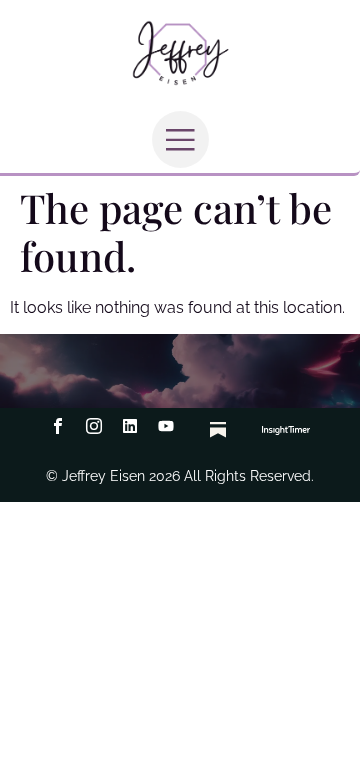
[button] (180, 139)
